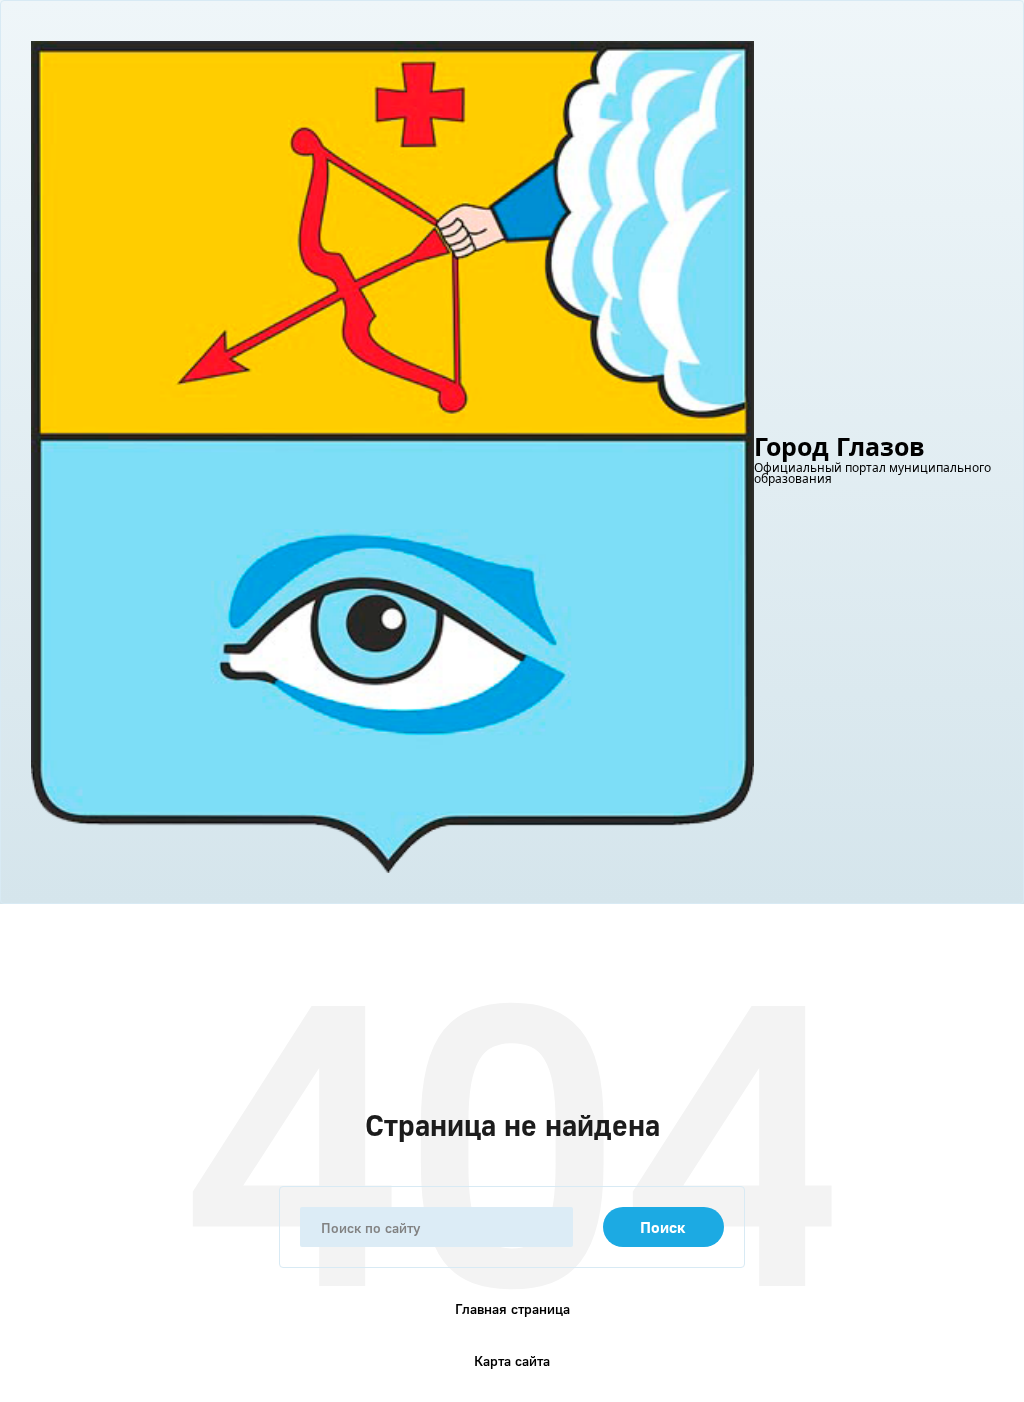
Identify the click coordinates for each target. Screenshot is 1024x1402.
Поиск (663, 1227)
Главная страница (512, 1308)
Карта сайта (512, 1360)
